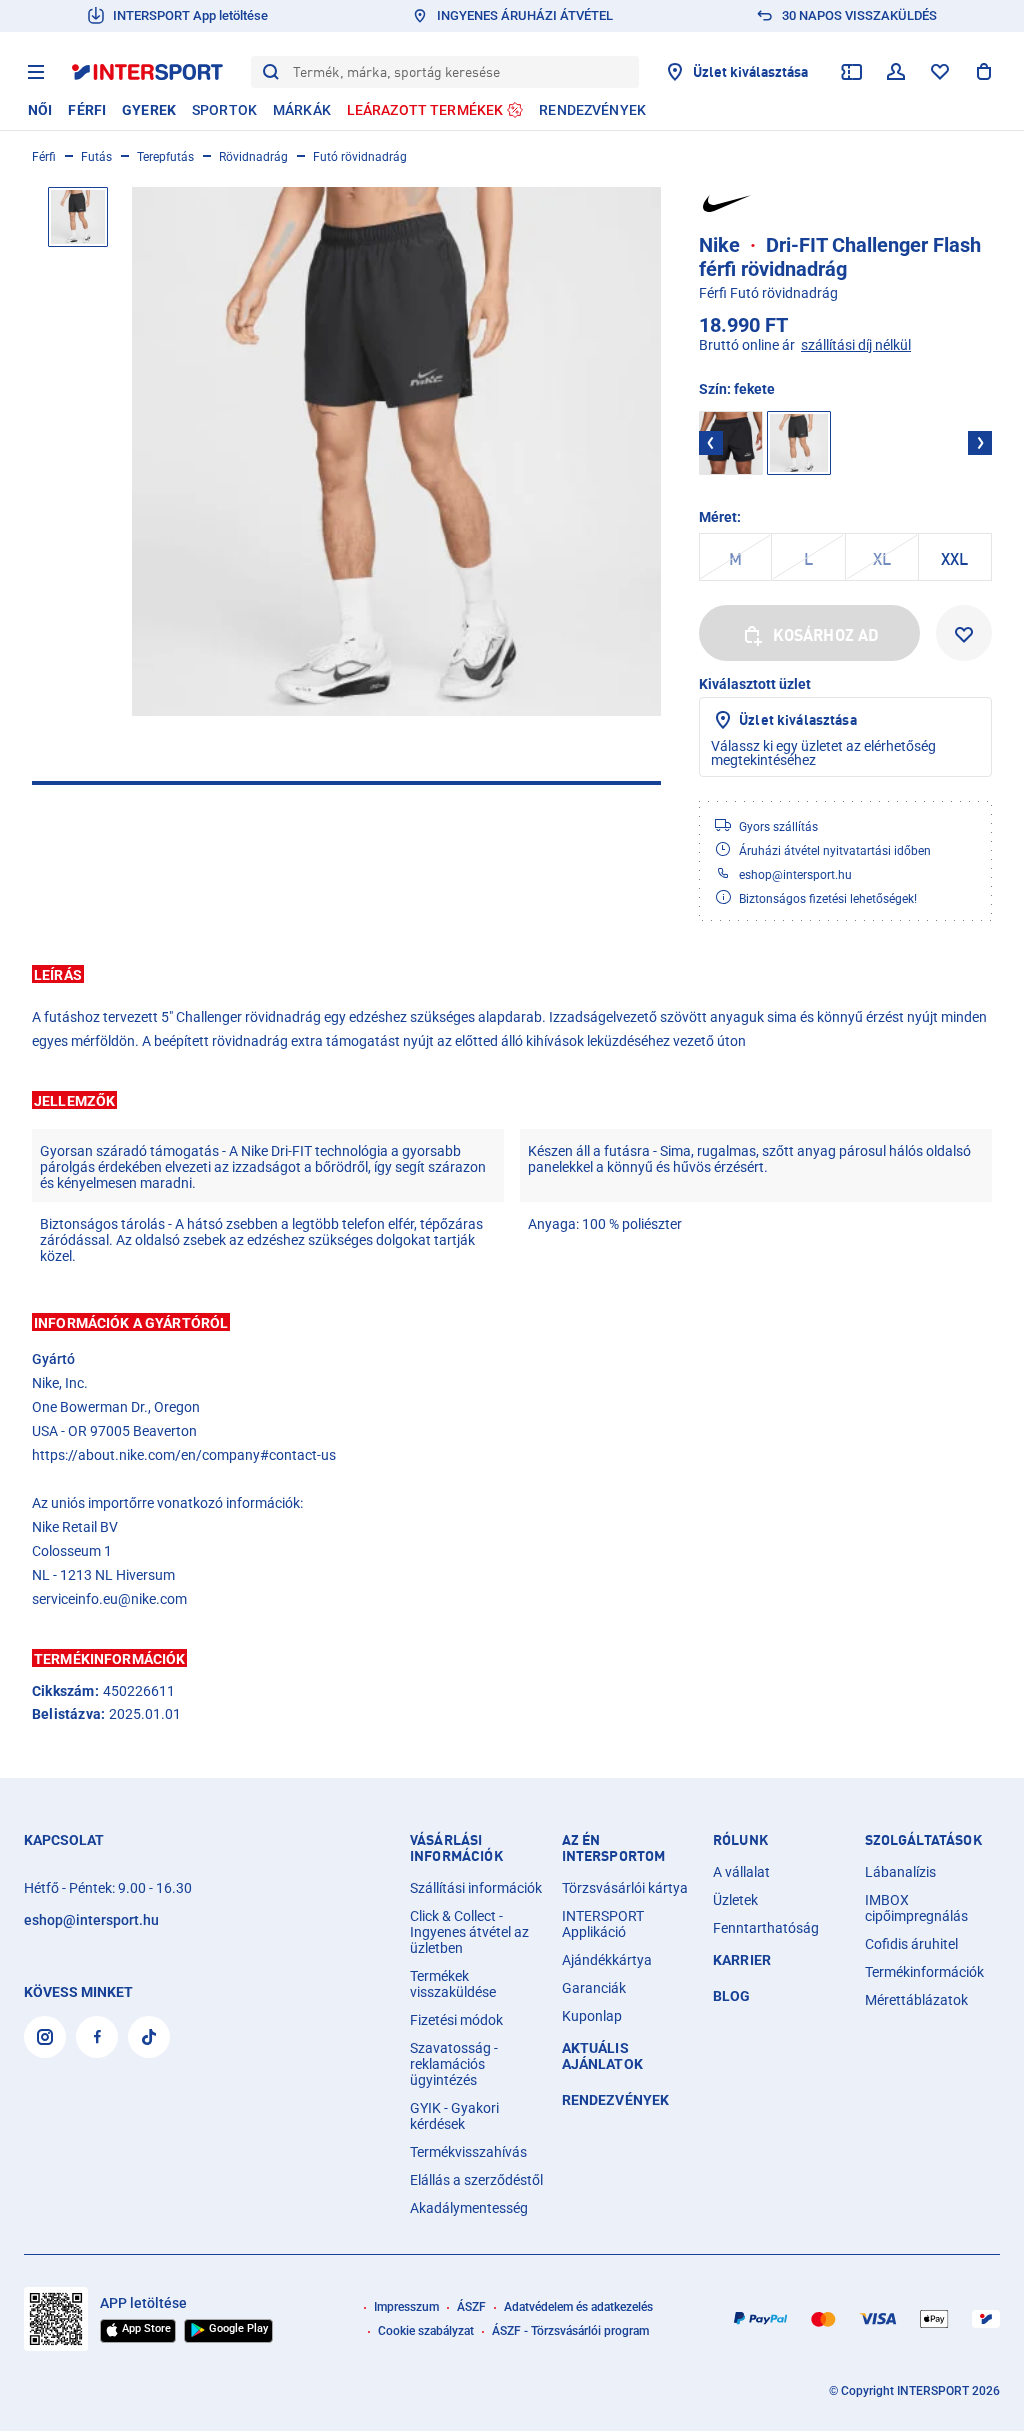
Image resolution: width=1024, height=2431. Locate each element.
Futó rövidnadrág (360, 157)
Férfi (44, 157)
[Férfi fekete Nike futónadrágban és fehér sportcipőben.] (396, 451)
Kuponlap (592, 2016)
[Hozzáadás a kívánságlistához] (964, 633)
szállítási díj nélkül (856, 345)
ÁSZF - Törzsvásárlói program (570, 2331)
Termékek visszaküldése (453, 1984)
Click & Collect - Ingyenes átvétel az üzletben (469, 1932)
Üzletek (735, 1900)
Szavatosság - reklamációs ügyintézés (454, 2064)
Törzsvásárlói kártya (625, 1888)
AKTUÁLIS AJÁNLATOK (602, 2056)
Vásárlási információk (456, 1848)
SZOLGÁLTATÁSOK (923, 1840)
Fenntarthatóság (766, 1928)
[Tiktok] (149, 2037)
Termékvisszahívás (468, 2152)
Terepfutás (165, 157)
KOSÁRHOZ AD (826, 635)
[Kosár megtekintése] (984, 72)
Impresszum (406, 2307)
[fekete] (731, 443)
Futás (96, 157)
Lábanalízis (900, 1872)
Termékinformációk (924, 1972)
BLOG (732, 1996)
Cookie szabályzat (426, 2331)
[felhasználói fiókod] (896, 72)
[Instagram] (45, 2037)
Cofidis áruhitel (911, 1944)
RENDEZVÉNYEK (616, 2100)
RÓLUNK (740, 1840)
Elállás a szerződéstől (476, 2180)
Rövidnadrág (253, 157)
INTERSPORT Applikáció (603, 1924)
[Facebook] (97, 2037)
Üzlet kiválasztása (798, 719)
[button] (512, 974)
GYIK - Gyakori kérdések (454, 2116)
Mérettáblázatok (916, 2000)
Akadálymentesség (469, 2208)
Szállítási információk (476, 1888)
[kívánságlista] (940, 72)
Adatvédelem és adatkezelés (578, 2307)
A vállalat (741, 1872)
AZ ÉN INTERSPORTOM (614, 1848)
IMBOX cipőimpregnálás (916, 1908)
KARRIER (742, 1960)
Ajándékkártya (607, 1960)
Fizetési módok (456, 2020)
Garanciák (594, 1988)
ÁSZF (471, 2307)
